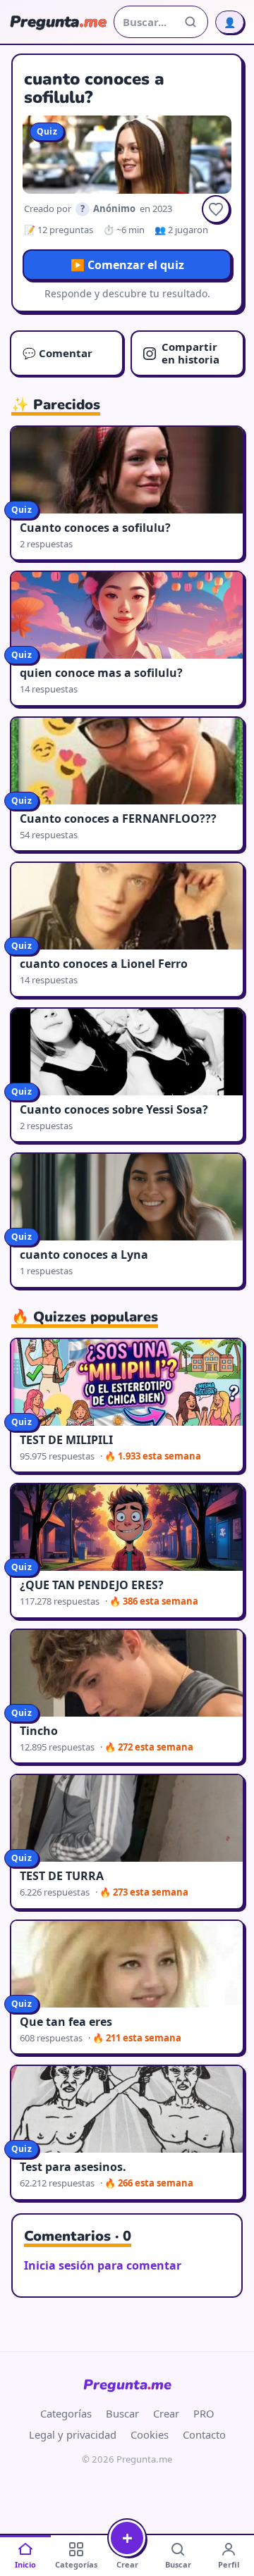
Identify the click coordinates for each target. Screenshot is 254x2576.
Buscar (122, 2413)
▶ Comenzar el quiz (127, 265)
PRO (204, 2413)
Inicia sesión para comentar (103, 2265)
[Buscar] (190, 22)
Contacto (204, 2434)
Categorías (66, 2413)
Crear (166, 2413)
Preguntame (127, 2385)
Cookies (150, 2434)
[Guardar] (216, 209)
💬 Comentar (58, 353)
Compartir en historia (190, 353)
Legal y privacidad (73, 2434)
